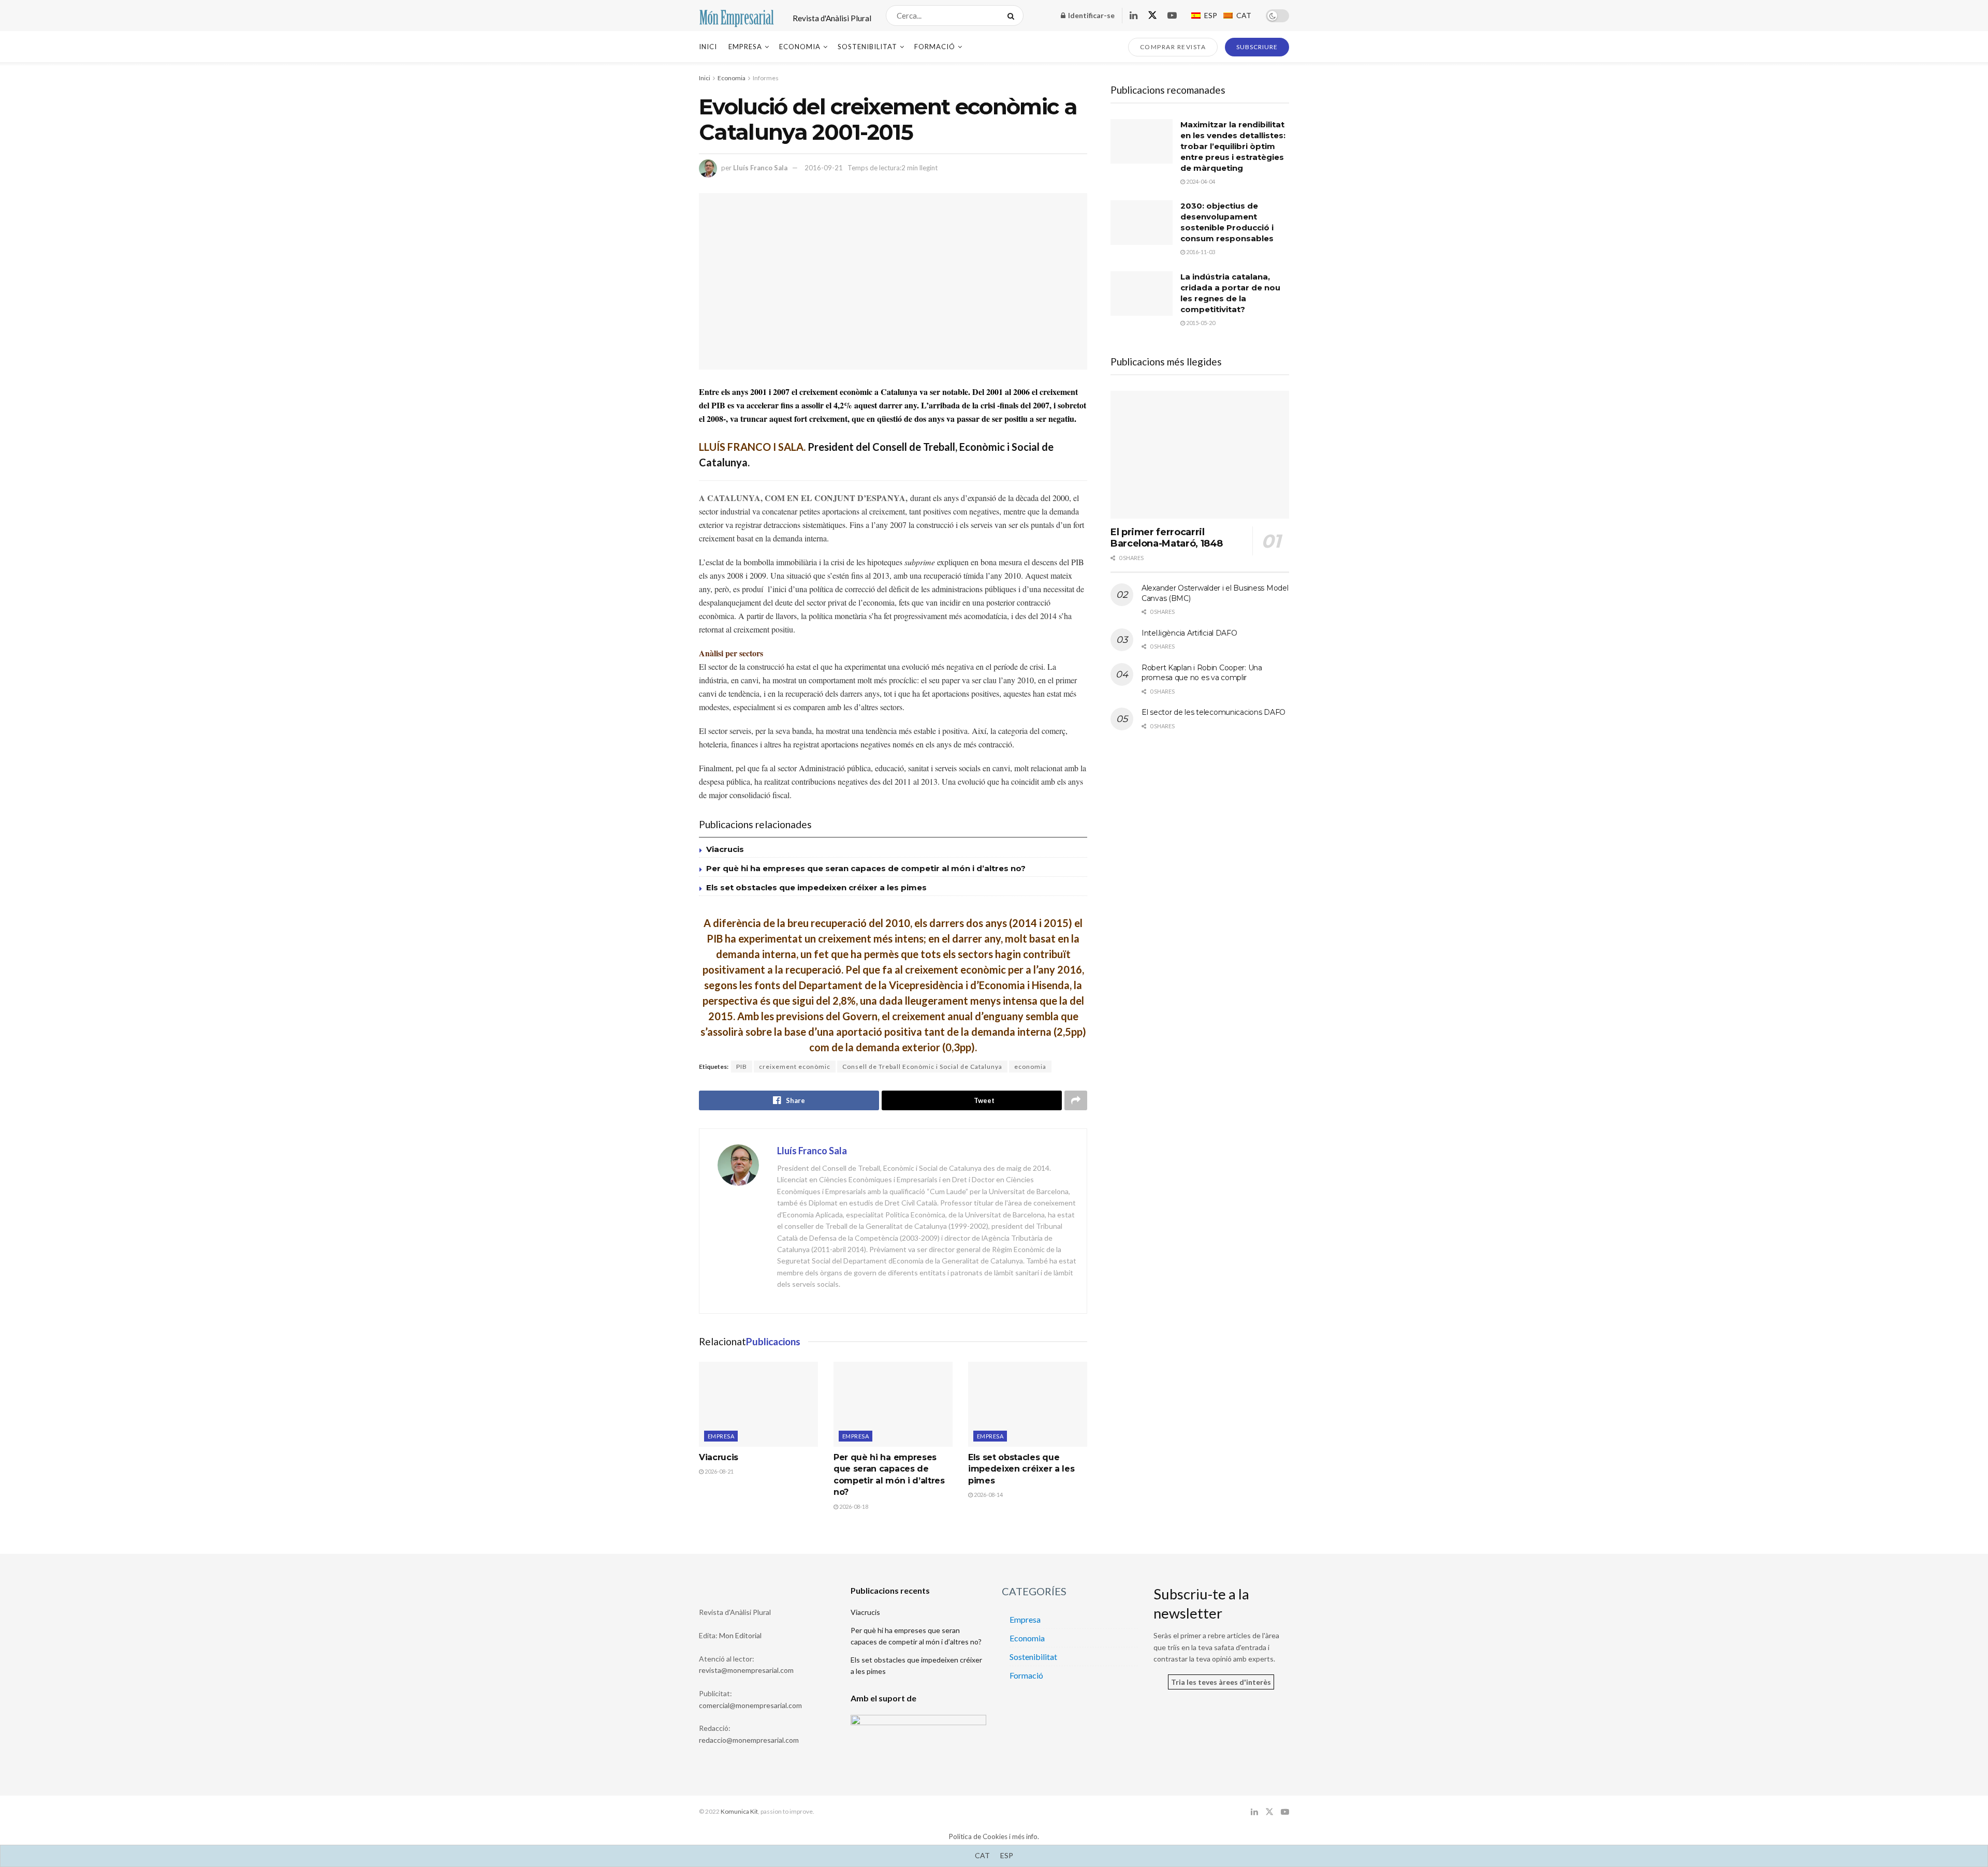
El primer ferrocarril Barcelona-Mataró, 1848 (1167, 538)
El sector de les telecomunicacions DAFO (1214, 712)
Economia (800, 47)
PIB (742, 1067)
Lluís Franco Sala (760, 168)
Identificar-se (1091, 15)
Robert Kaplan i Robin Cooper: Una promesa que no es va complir (1202, 673)
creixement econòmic (795, 1067)
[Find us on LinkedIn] (1134, 16)
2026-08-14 (988, 1495)
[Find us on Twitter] (1152, 16)
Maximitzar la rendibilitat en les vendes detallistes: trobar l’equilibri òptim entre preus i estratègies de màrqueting (1233, 146)
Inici (708, 47)
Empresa (745, 47)
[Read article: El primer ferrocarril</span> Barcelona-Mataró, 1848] (1200, 455)
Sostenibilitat (867, 47)
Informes (766, 78)
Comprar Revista (1173, 47)
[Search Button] (1013, 16)
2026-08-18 (853, 1506)
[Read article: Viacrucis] (758, 1404)
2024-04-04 (1200, 181)
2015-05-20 (1200, 323)
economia (1030, 1067)
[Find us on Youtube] (1172, 16)
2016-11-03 (1200, 252)
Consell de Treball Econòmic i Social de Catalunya (922, 1067)
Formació (935, 47)
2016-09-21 (824, 168)
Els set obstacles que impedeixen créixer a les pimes (816, 887)
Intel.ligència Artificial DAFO (1189, 633)
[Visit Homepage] (737, 16)
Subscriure (1257, 47)
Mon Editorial (740, 1635)
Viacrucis (725, 849)
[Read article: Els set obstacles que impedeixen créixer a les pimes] (1028, 1404)
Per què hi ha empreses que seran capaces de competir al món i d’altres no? (866, 868)
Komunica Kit (739, 1811)
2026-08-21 (719, 1471)
